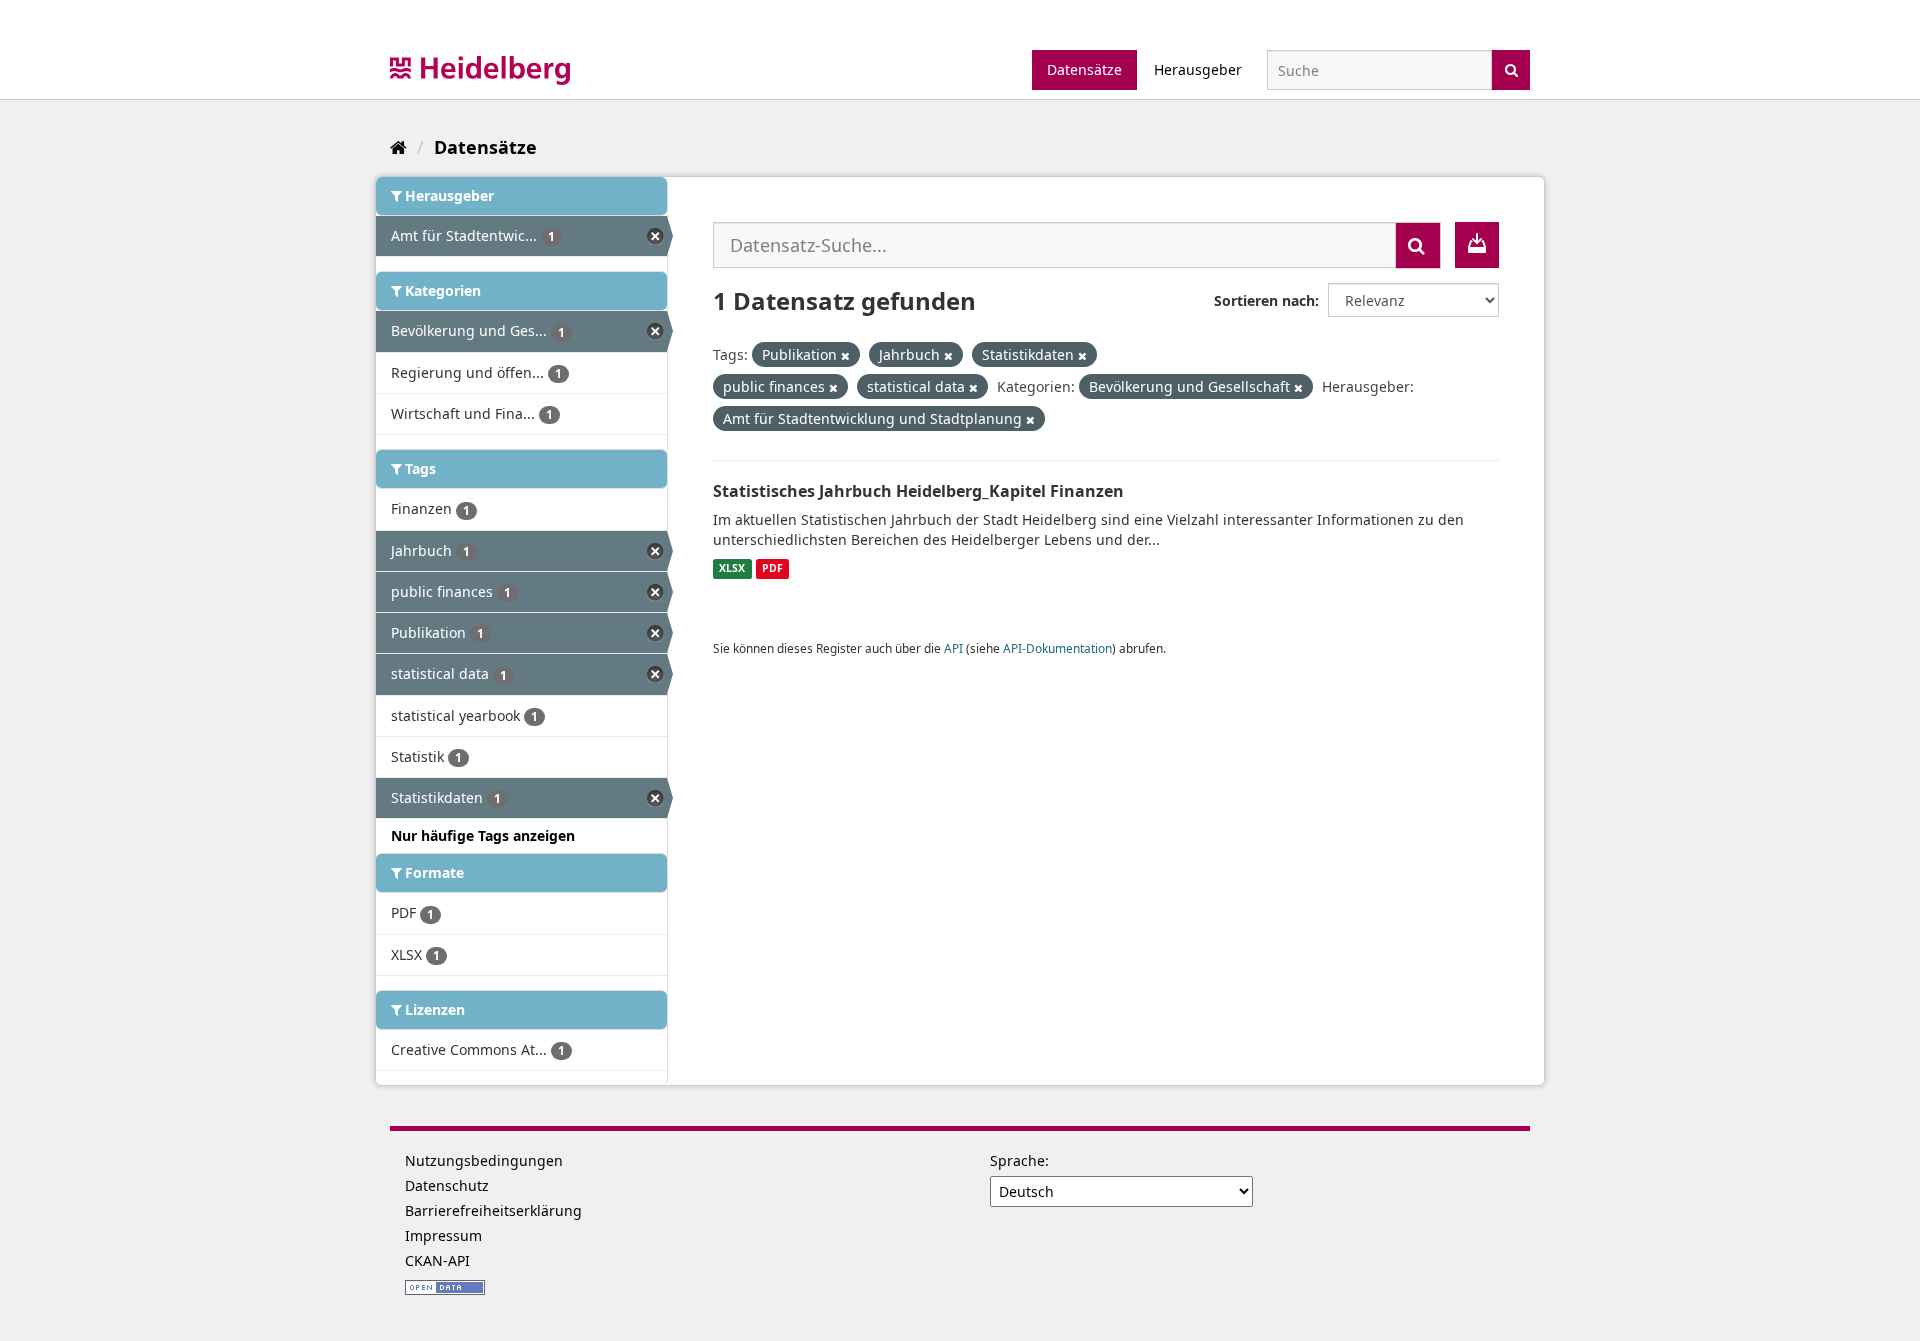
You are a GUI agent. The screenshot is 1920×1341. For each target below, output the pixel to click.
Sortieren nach (1264, 300)
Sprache (1017, 1160)
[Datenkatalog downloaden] (1477, 245)
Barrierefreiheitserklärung (493, 1210)
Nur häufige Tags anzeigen (483, 835)
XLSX (732, 569)
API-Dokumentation (1057, 648)
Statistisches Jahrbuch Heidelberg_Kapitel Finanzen (918, 491)
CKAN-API (437, 1260)
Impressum (443, 1235)
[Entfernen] (845, 355)
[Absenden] (1511, 68)
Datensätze (1084, 69)
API (953, 648)
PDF (772, 569)
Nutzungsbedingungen (484, 1160)
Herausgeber (1198, 69)
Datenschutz (447, 1185)
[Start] (398, 147)
